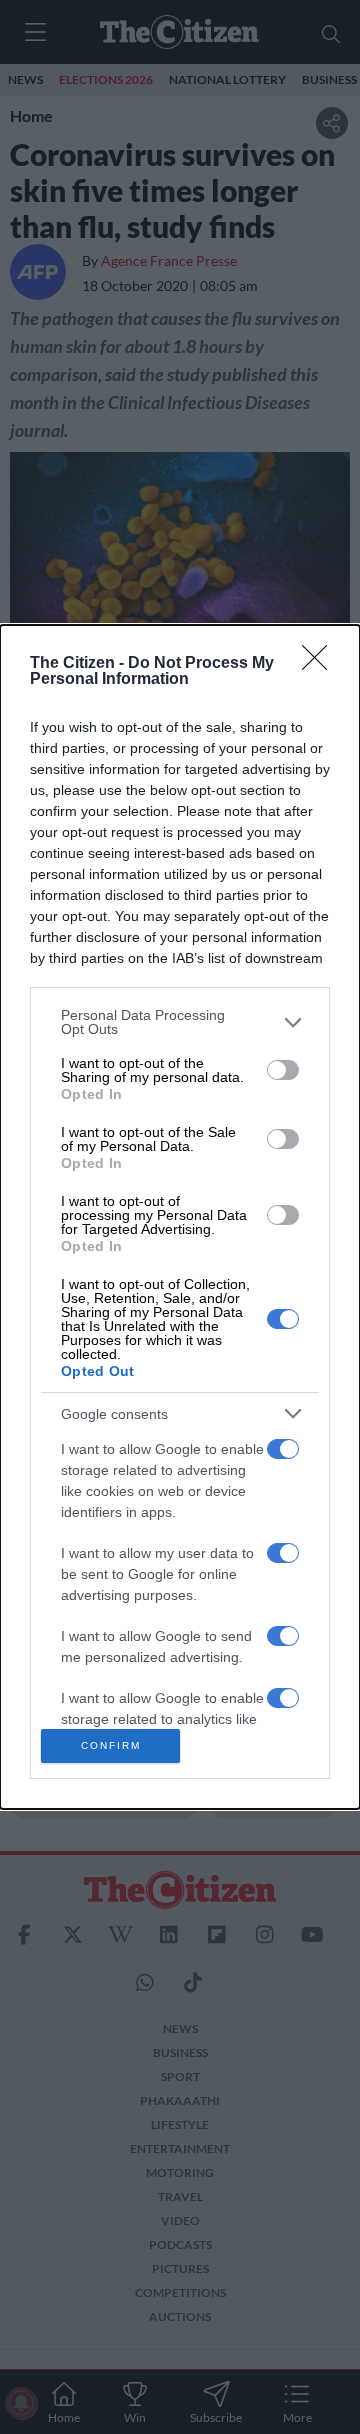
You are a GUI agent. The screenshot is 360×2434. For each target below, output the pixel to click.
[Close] (321, 664)
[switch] (283, 1070)
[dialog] (180, 1216)
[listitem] (180, 1022)
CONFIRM (111, 1745)
